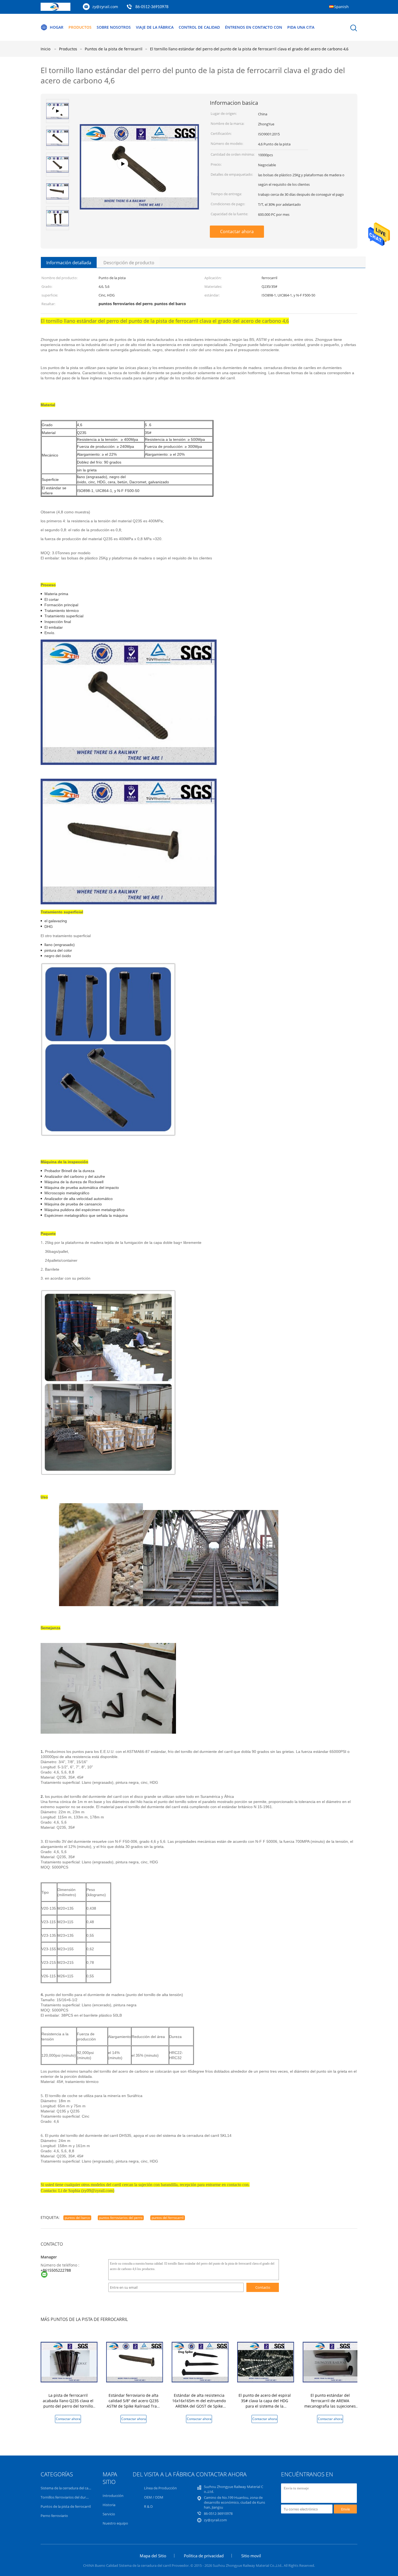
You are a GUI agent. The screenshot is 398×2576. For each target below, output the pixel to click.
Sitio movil (251, 2556)
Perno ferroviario (54, 2516)
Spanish (341, 7)
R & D (148, 2506)
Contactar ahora (237, 231)
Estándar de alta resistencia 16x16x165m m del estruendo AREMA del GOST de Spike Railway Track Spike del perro (199, 2403)
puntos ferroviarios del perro (121, 2218)
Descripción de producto (129, 263)
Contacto (263, 2287)
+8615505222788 (56, 2270)
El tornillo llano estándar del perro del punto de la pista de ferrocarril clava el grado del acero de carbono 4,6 (249, 49)
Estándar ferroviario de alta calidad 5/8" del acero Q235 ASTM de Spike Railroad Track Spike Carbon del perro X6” (134, 2403)
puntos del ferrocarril (168, 2218)
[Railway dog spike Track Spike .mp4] (139, 183)
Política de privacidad (204, 2556)
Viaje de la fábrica (155, 27)
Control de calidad (199, 27)
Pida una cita (301, 27)
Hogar (57, 27)
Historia (109, 2505)
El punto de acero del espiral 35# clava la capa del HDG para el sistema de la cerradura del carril (265, 2403)
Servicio (109, 2514)
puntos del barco (77, 2218)
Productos (80, 27)
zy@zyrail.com (105, 7)
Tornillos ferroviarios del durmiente (69, 2497)
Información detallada (69, 263)
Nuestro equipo (115, 2523)
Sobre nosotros (114, 27)
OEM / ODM (154, 2497)
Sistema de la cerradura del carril (67, 2488)
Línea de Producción (160, 2488)
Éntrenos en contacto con (254, 27)
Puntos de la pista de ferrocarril (66, 2506)
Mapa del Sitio (153, 2556)
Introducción (113, 2496)
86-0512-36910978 (152, 7)
